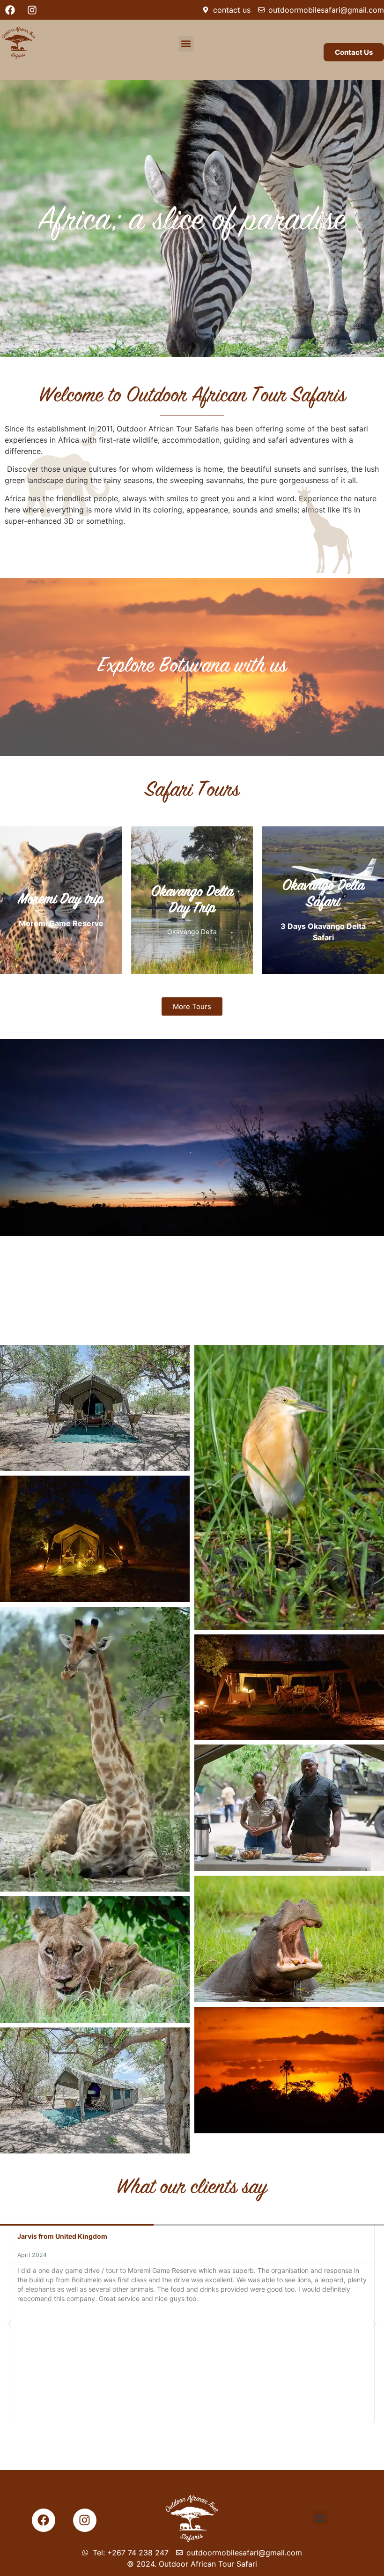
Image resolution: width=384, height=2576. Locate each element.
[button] (186, 44)
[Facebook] (10, 10)
